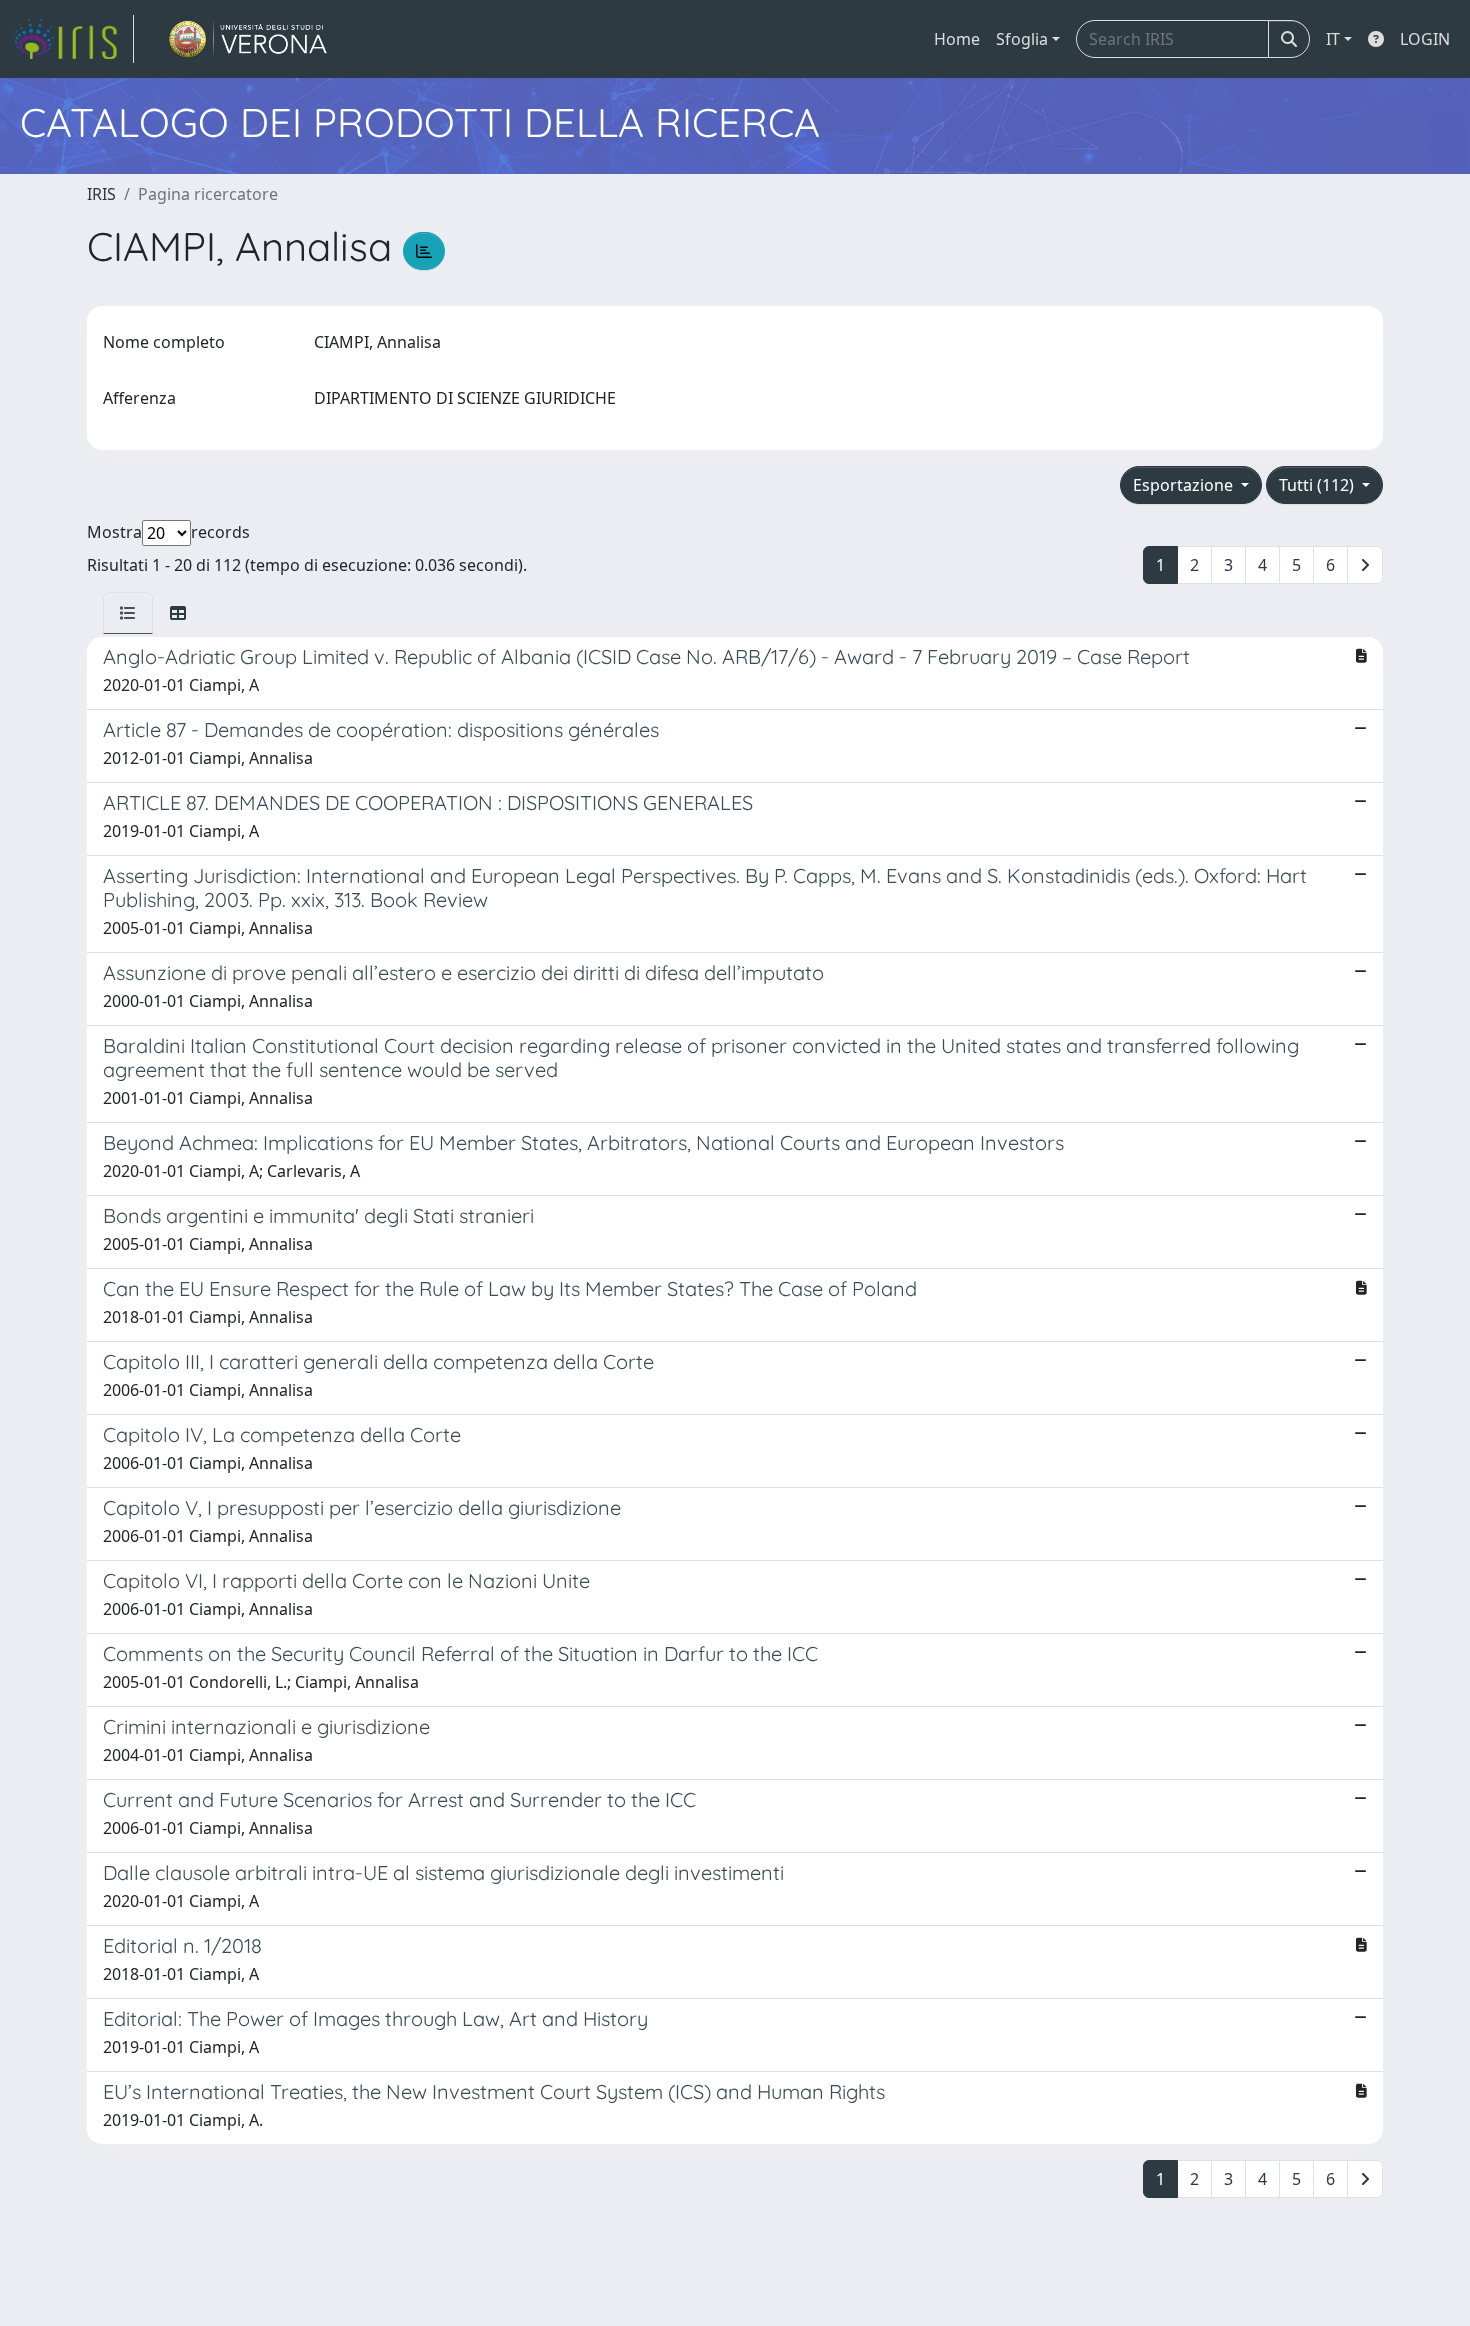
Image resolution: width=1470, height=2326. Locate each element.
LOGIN (1425, 39)
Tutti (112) (1318, 485)
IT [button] (1333, 39)
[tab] (128, 613)
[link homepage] (73, 39)
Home (957, 39)
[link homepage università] (248, 39)
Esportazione (1185, 485)
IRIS (101, 194)
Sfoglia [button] (1022, 39)
